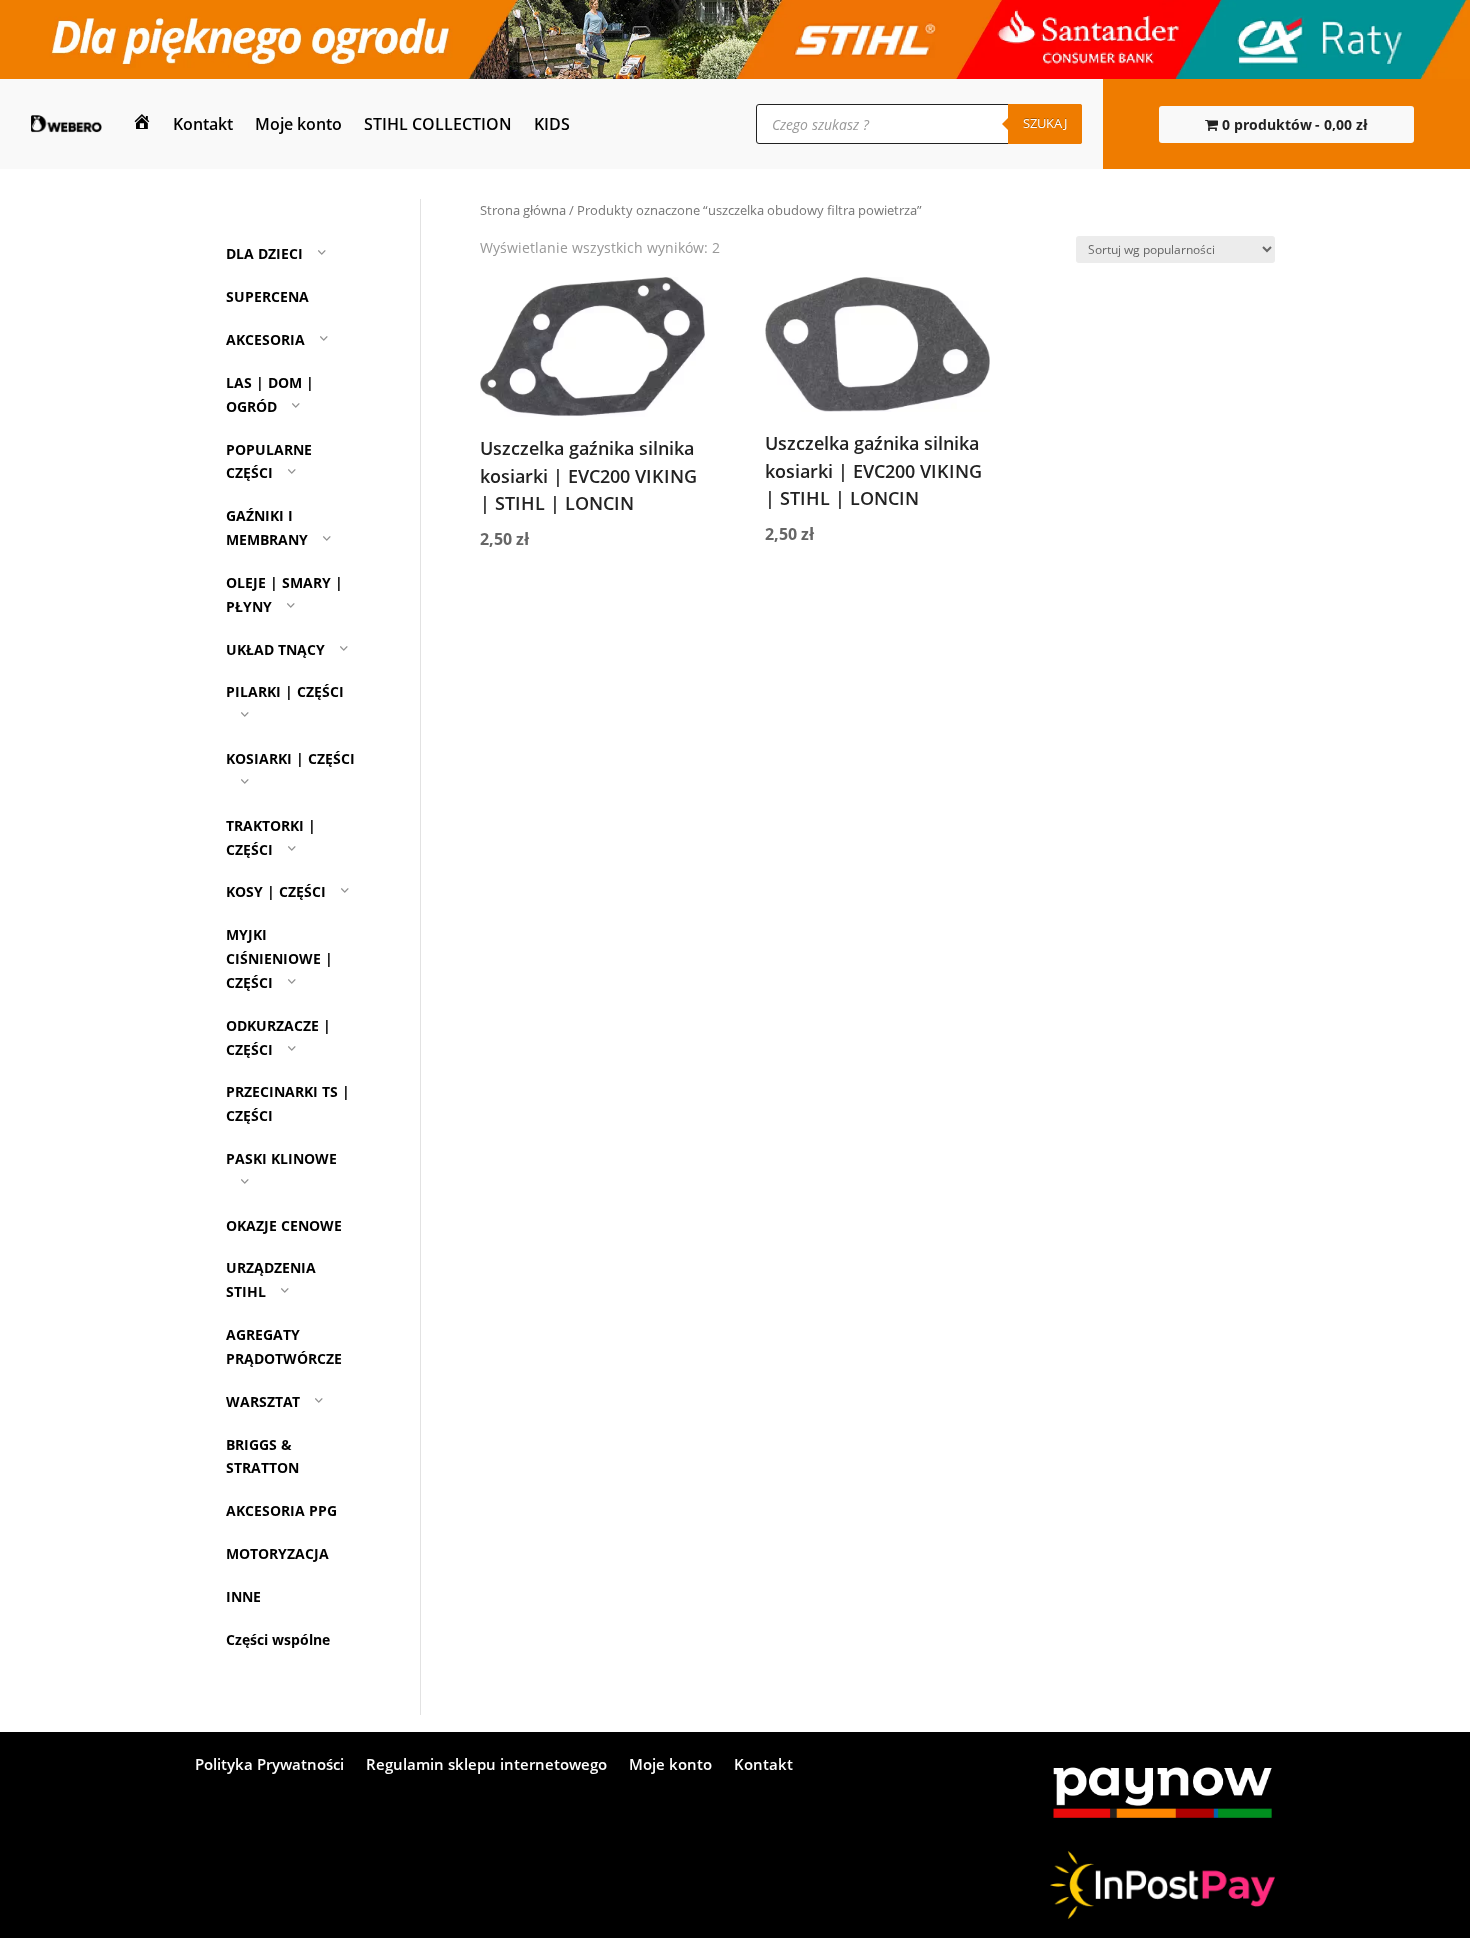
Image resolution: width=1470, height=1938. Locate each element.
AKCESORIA (265, 339)
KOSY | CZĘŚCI (276, 892)
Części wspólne (278, 1639)
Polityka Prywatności (269, 1765)
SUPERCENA (267, 296)
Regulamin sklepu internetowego (486, 1765)
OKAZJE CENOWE (284, 1225)
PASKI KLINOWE (281, 1158)
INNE (243, 1596)
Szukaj (1045, 123)
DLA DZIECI (264, 254)
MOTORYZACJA (277, 1553)
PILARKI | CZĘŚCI (285, 691)
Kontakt (203, 124)
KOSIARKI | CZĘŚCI (290, 758)
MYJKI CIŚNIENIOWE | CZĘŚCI (279, 958)
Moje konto (298, 124)
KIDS (552, 124)
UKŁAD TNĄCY (275, 649)
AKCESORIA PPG (281, 1510)
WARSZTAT (263, 1401)
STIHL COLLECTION (438, 124)
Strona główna (523, 210)
